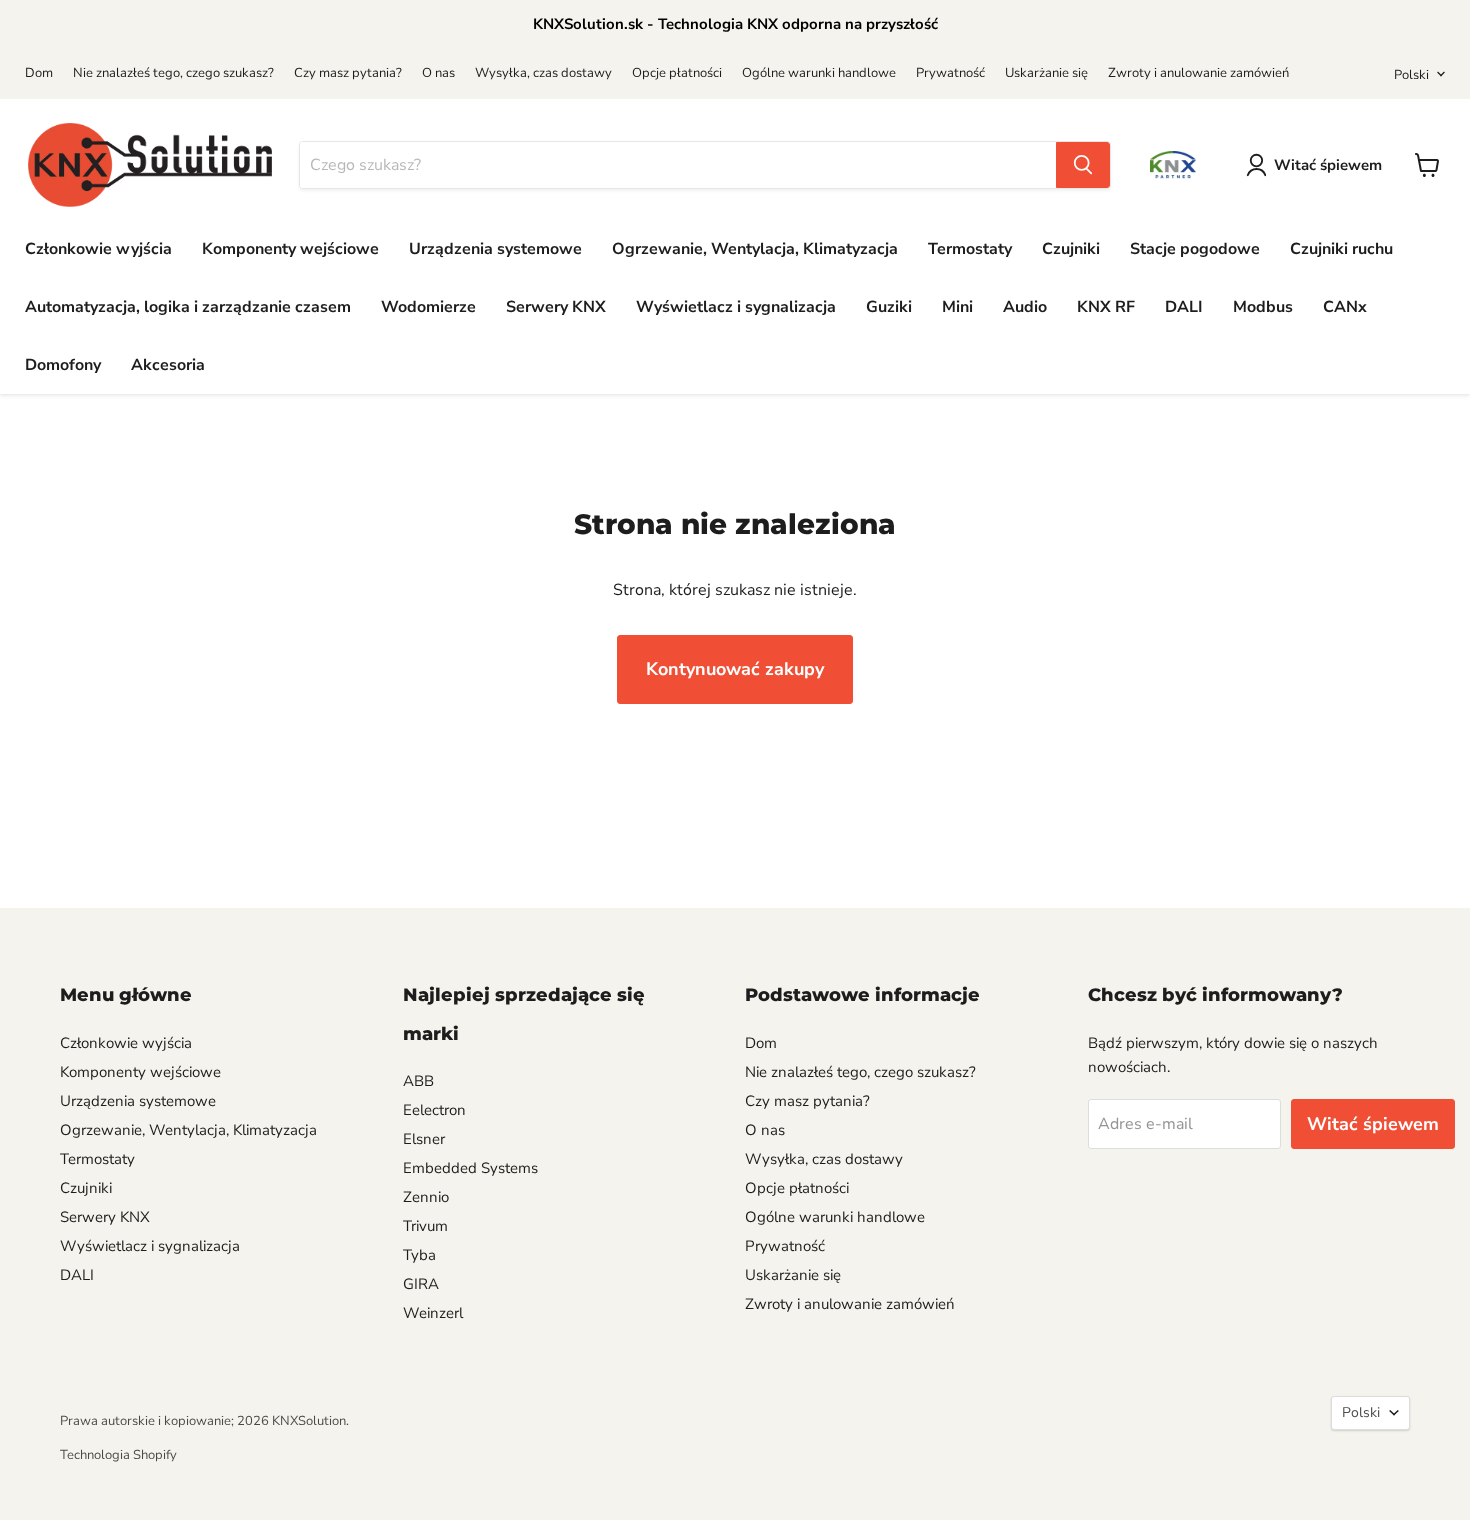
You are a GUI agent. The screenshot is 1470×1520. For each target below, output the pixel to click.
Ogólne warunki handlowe (819, 73)
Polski (1411, 75)
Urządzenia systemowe (495, 249)
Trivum (425, 1226)
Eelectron (434, 1110)
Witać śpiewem (1328, 165)
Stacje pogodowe (1195, 249)
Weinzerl (433, 1313)
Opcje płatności (677, 73)
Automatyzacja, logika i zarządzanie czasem (188, 307)
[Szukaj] (1083, 165)
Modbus (1263, 307)
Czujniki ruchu (1341, 249)
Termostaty (970, 249)
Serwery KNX (556, 307)
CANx (1345, 307)
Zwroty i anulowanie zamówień (1198, 73)
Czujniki (1071, 249)
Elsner (424, 1139)
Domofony (63, 365)
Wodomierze (428, 307)
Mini (957, 307)
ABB (418, 1081)
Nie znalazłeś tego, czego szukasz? (173, 73)
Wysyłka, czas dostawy (543, 73)
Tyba (419, 1255)
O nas (438, 73)
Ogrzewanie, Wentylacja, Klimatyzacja (755, 249)
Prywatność (950, 73)
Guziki (889, 307)
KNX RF (1106, 307)
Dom (39, 73)
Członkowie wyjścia (98, 249)
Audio (1025, 307)
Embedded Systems (470, 1168)
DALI (1184, 307)
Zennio (426, 1197)
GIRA (421, 1284)
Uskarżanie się (1046, 73)
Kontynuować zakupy (735, 669)
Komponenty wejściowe (290, 249)
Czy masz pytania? (348, 73)
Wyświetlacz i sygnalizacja (736, 307)
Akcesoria (168, 365)
